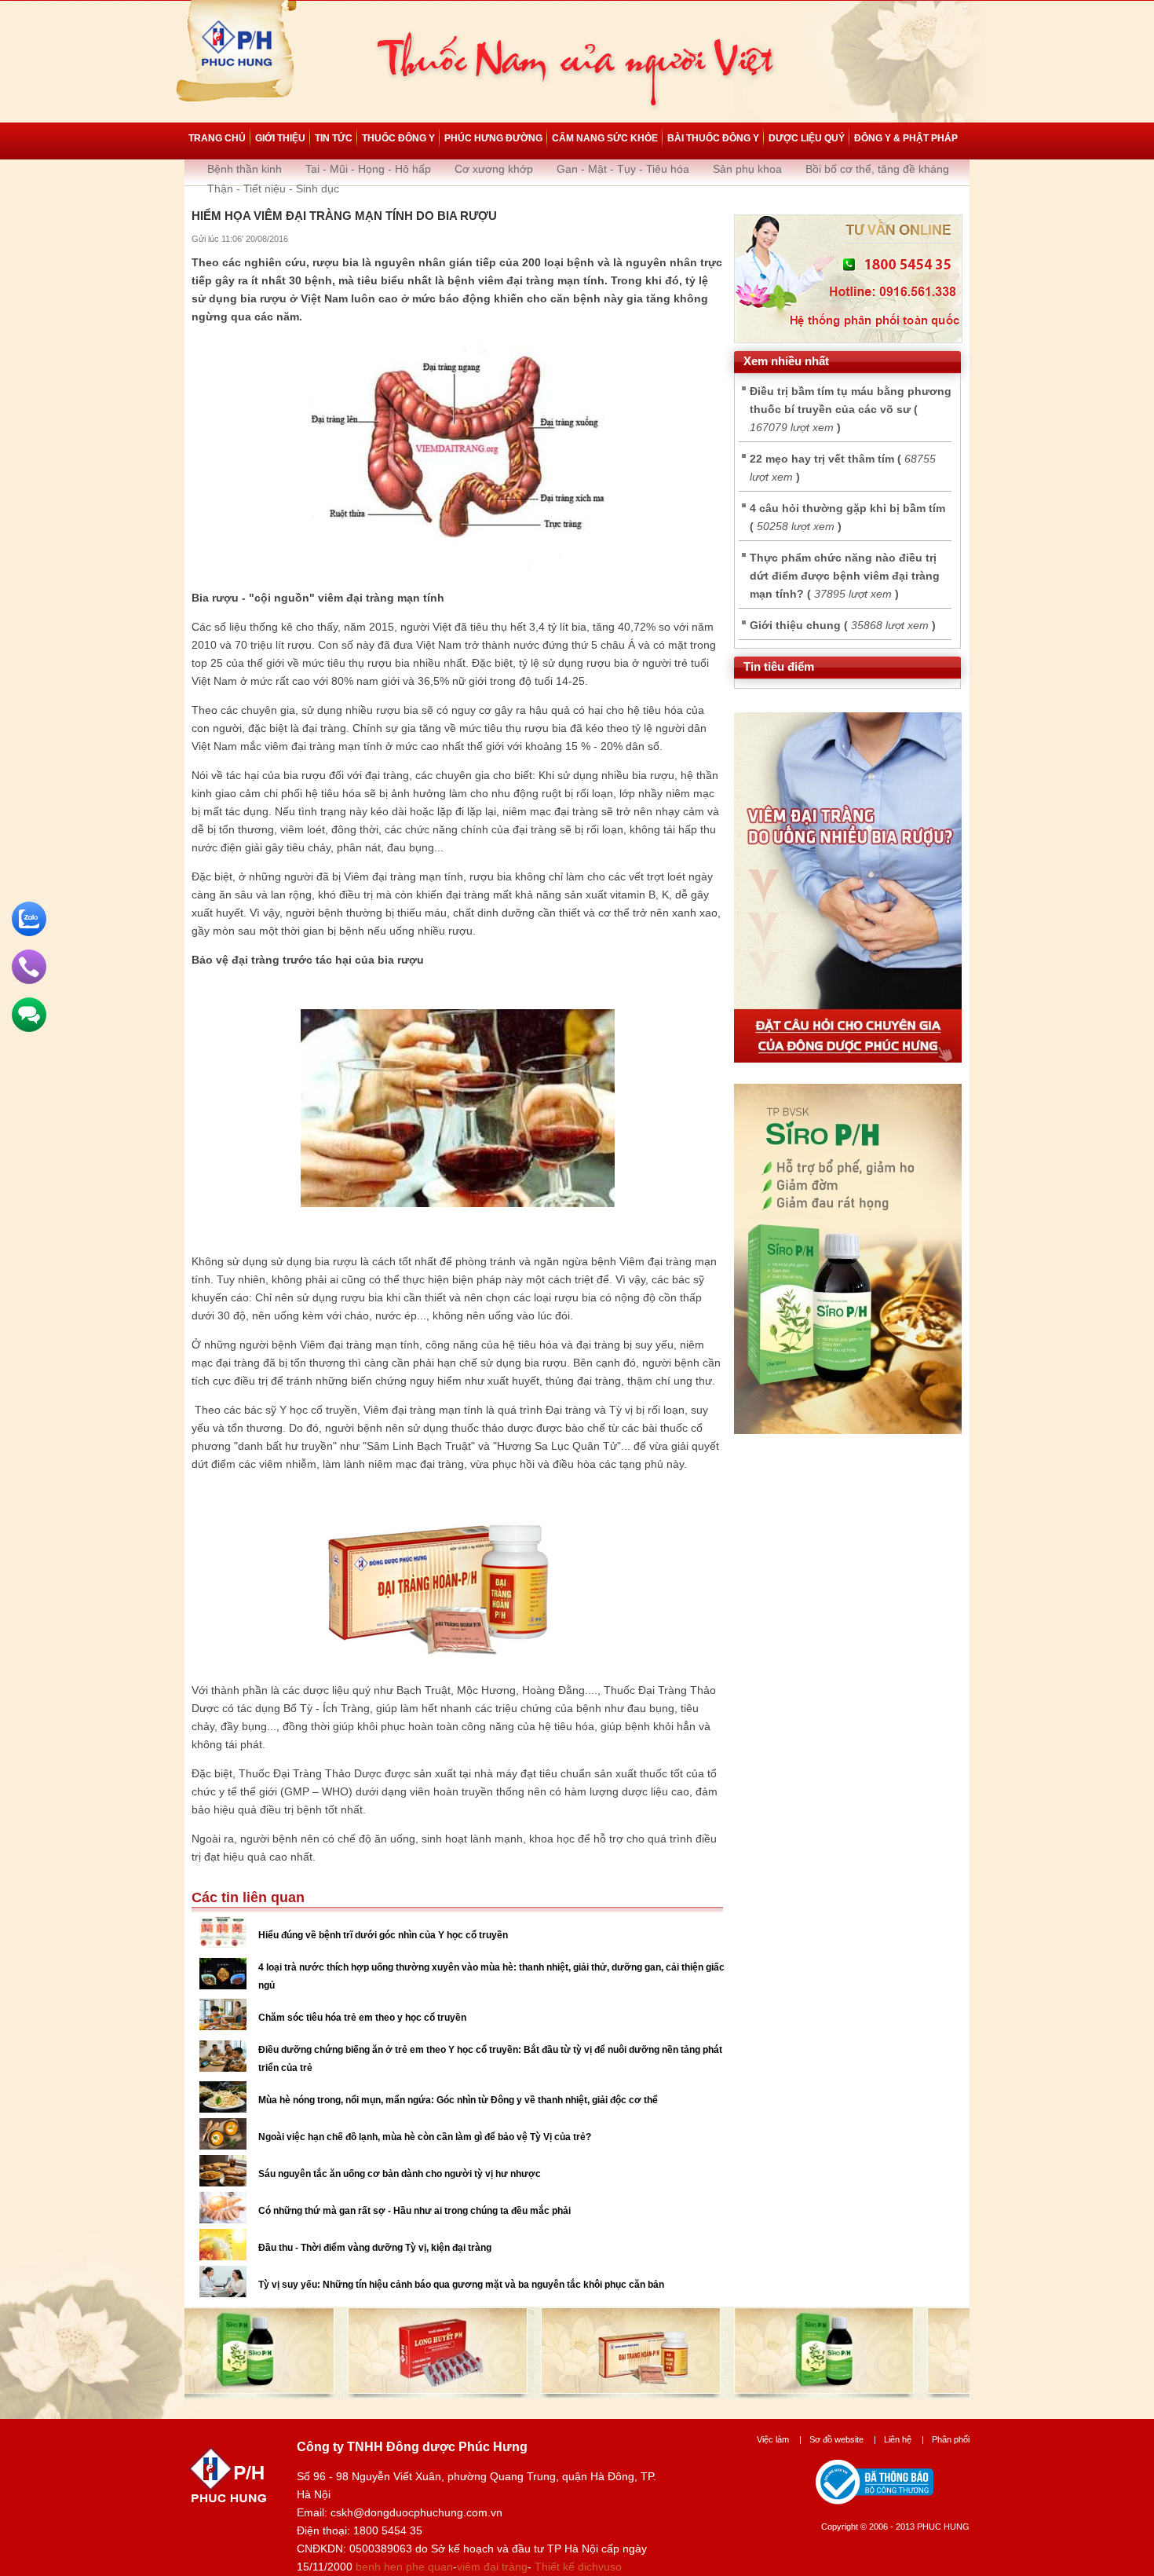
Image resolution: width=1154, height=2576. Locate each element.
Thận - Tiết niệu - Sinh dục (273, 188)
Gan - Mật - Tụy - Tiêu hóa (623, 169)
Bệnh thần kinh (245, 169)
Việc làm (779, 2439)
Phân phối (951, 2439)
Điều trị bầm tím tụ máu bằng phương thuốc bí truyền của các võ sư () (851, 409)
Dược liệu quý (807, 138)
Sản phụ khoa (747, 169)
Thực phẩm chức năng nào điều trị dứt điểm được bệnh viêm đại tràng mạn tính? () (845, 576)
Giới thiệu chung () (843, 625)
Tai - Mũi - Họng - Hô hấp (368, 169)
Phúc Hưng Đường (493, 138)
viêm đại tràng (492, 2567)
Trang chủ (217, 138)
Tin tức (334, 138)
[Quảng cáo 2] (848, 1430)
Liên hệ (904, 2439)
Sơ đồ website (843, 2439)
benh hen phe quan (404, 2567)
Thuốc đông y (398, 138)
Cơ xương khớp (494, 169)
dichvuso (600, 2567)
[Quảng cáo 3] (848, 1059)
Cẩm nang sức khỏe (605, 138)
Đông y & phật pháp (906, 138)
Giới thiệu (280, 138)
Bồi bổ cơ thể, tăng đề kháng (877, 169)
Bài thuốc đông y (713, 138)
